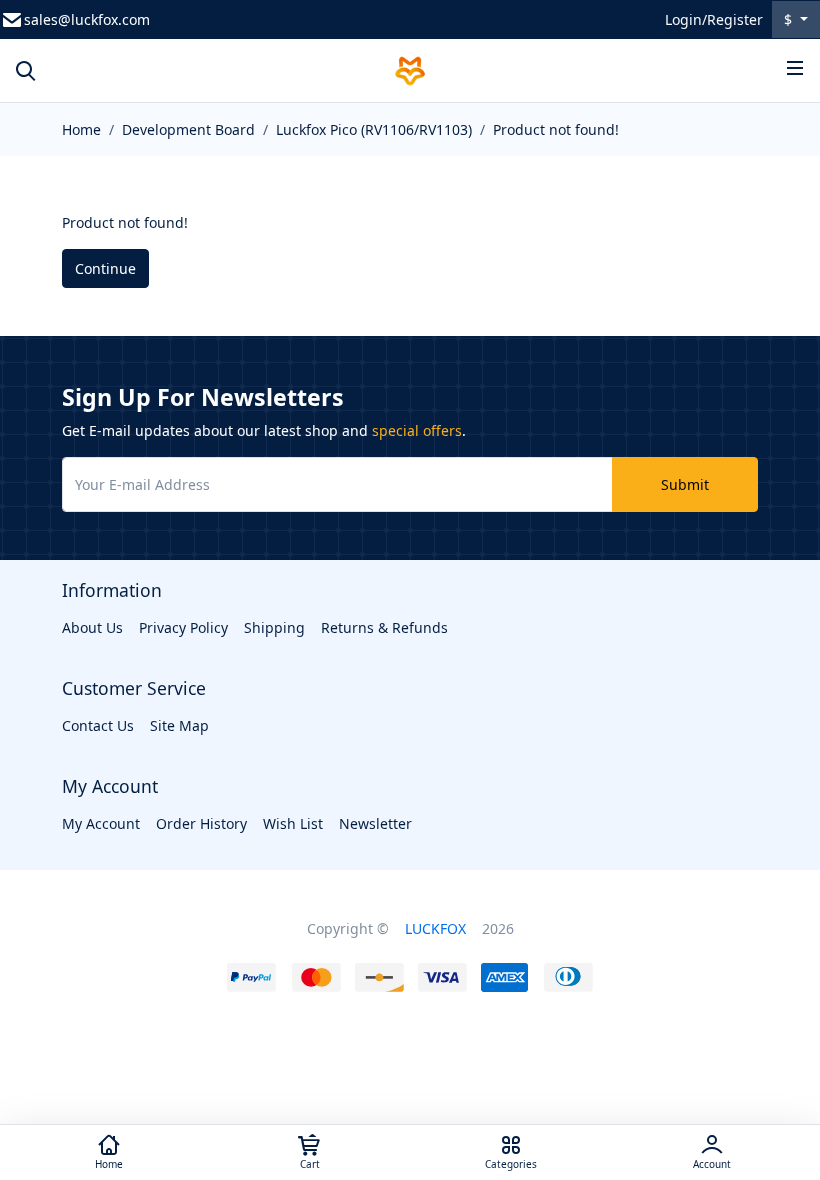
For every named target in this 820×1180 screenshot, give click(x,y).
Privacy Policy (183, 627)
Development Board (188, 129)
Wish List (293, 823)
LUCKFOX (435, 928)
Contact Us (98, 725)
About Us (92, 627)
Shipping (274, 627)
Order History (201, 823)
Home (81, 129)
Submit (685, 484)
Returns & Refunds (384, 627)
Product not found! (556, 129)
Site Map (179, 725)
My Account (101, 823)
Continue (105, 268)
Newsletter (375, 823)
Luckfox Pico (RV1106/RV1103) (374, 129)
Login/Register (714, 19)
